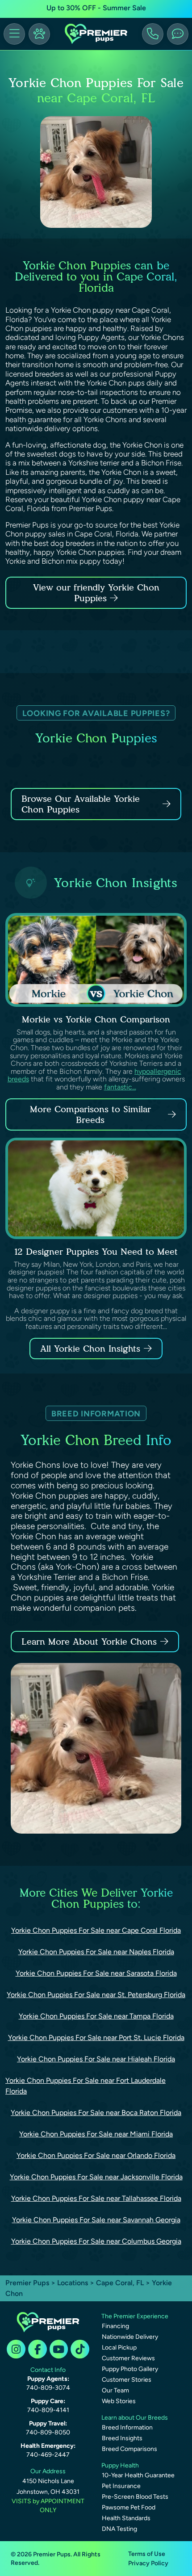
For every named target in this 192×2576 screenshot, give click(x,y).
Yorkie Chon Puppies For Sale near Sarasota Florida (96, 1973)
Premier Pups (27, 2283)
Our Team (115, 2390)
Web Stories (119, 2401)
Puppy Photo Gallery (130, 2369)
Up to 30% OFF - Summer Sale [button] (96, 8)
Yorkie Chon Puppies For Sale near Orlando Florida (96, 2155)
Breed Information (127, 2427)
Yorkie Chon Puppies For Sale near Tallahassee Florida (96, 2198)
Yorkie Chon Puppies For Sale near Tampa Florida (96, 2016)
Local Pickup (119, 2348)
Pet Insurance (121, 2486)
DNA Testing (119, 2529)
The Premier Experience (135, 2316)
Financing (115, 2326)
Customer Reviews (128, 2358)
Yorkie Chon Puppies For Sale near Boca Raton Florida (96, 2113)
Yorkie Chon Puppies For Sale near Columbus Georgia (96, 2241)
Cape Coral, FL (121, 2283)
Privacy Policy (148, 2563)
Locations (73, 2283)
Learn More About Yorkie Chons (89, 1642)
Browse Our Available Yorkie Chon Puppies (81, 804)
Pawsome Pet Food (129, 2507)
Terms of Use (147, 2554)
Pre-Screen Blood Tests (135, 2497)
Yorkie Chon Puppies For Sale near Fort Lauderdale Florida (86, 2086)
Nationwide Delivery (130, 2337)
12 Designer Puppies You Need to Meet (96, 1252)
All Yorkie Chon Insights (90, 1349)
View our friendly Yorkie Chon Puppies (96, 593)
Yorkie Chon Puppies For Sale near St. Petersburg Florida (96, 1995)
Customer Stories (127, 2380)
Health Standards (126, 2518)
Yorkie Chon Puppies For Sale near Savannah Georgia (96, 2220)
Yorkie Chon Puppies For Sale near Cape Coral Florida (96, 1930)
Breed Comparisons (129, 2449)
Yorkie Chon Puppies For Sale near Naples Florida (96, 1952)
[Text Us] (178, 34)
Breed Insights (122, 2438)
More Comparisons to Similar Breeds (90, 1114)
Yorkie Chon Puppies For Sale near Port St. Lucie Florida (96, 2038)
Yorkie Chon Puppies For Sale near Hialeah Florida (96, 2059)
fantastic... (120, 1087)
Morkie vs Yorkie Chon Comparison (96, 1019)
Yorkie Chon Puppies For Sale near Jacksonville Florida (96, 2177)
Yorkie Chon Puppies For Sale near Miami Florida (96, 2134)
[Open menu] (14, 34)
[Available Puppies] (39, 34)
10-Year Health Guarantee (138, 2475)
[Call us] (153, 34)
